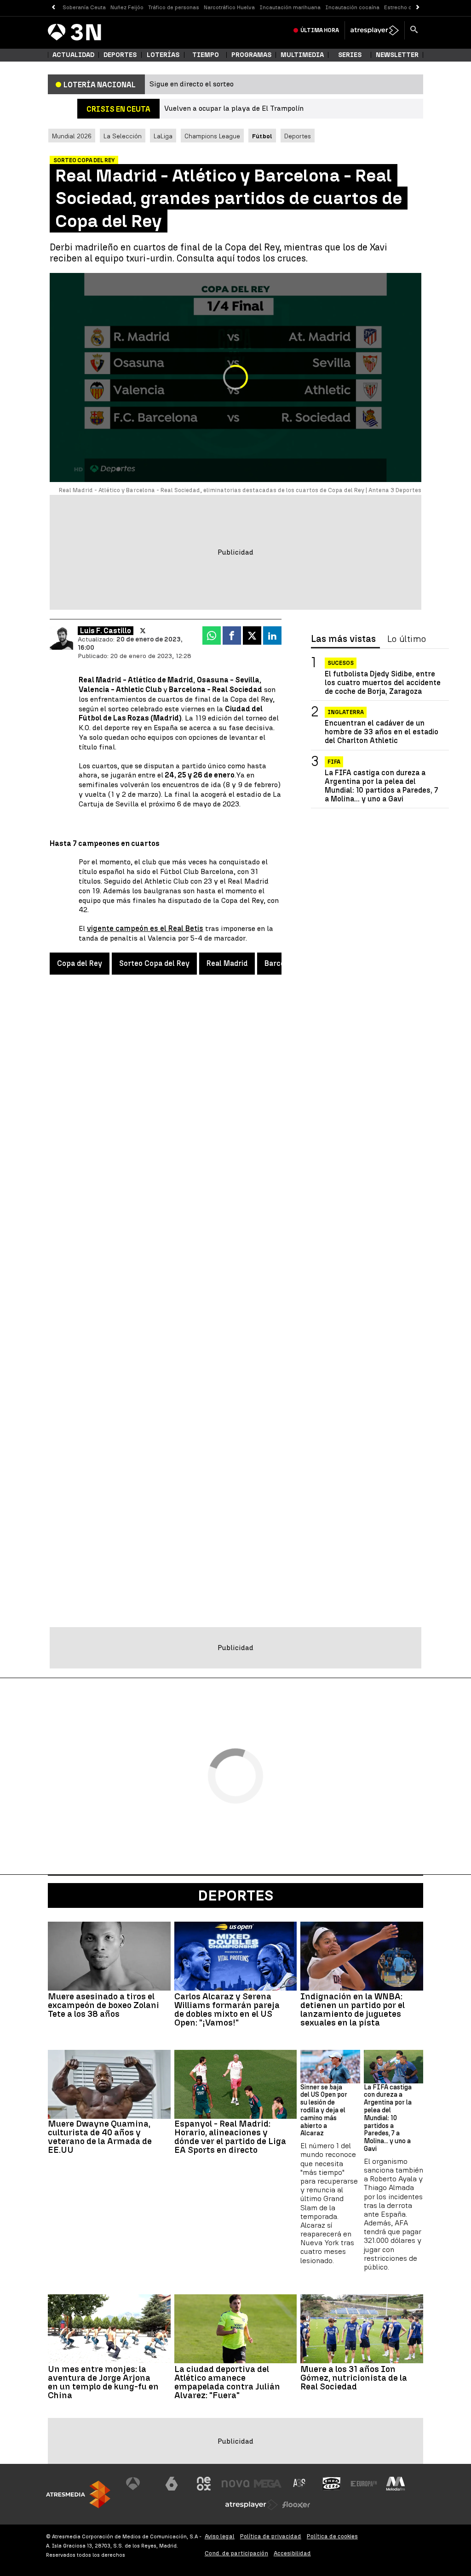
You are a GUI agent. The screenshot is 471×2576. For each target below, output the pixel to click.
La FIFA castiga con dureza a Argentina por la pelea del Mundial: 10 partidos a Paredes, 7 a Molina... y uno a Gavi (381, 786)
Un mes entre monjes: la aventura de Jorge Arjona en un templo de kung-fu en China (103, 2382)
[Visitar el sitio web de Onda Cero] (332, 2484)
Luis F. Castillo (106, 631)
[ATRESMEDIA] (78, 2494)
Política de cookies (332, 2536)
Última (320, 30)
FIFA (334, 762)
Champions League (212, 136)
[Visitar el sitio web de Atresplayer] (252, 2505)
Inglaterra (346, 712)
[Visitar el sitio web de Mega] (268, 2484)
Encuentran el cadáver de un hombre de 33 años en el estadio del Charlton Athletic (382, 732)
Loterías (163, 55)
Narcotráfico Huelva (229, 7)
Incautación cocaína (352, 7)
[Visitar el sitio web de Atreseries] (300, 2484)
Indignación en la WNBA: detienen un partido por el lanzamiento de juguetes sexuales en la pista (353, 2009)
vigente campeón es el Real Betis (145, 928)
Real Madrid (227, 963)
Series (350, 55)
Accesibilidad (292, 2553)
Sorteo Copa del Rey (154, 963)
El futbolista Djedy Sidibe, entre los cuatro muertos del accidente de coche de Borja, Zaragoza (383, 683)
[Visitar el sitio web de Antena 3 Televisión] (140, 2484)
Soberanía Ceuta (84, 7)
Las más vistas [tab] (343, 639)
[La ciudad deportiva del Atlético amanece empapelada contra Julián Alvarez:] (236, 2329)
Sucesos (341, 663)
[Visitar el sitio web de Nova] (235, 2484)
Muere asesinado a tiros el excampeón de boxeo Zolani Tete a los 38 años (103, 2005)
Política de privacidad (271, 2536)
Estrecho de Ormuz (409, 7)
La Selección (123, 136)
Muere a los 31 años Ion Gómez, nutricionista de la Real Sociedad (354, 2378)
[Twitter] (143, 631)
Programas (251, 55)
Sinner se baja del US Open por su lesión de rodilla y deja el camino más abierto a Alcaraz (324, 2111)
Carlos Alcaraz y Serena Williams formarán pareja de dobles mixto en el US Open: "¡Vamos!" (227, 2009)
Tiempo (206, 55)
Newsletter (397, 55)
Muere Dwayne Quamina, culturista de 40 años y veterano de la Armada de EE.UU (100, 2137)
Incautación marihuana (290, 7)
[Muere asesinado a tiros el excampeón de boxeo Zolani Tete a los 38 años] (109, 1956)
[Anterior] (53, 8)
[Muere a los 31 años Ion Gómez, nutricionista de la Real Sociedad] (362, 2329)
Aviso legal (220, 2536)
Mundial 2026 (72, 136)
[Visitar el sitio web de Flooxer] (296, 2505)
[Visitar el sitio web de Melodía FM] (396, 2484)
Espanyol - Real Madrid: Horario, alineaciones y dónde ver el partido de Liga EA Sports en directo (230, 2137)
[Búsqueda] (414, 30)
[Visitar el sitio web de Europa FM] (364, 2484)
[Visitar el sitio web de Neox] (204, 2484)
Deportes (120, 55)
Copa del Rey (80, 963)
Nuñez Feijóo (127, 7)
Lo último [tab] (407, 639)
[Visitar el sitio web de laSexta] (172, 2484)
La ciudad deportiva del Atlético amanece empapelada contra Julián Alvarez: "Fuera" (227, 2382)
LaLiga (163, 136)
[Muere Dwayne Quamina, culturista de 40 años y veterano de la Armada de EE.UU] (109, 2084)
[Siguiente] (418, 8)
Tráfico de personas (174, 7)
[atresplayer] (375, 30)
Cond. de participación (236, 2553)
